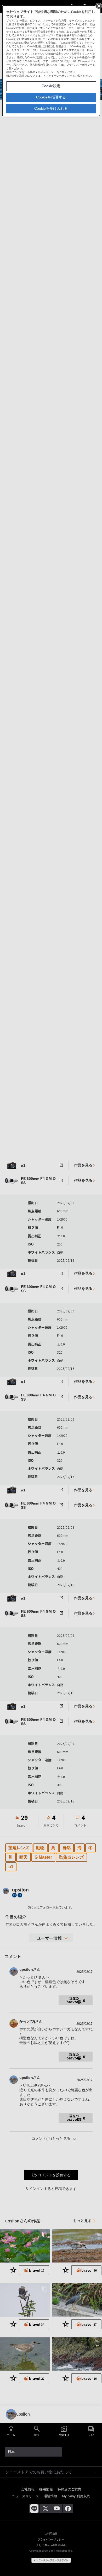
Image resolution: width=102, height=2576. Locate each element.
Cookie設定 (51, 86)
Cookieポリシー (47, 72)
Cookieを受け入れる (51, 108)
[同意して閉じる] (98, 6)
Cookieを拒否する (51, 97)
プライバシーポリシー (59, 76)
